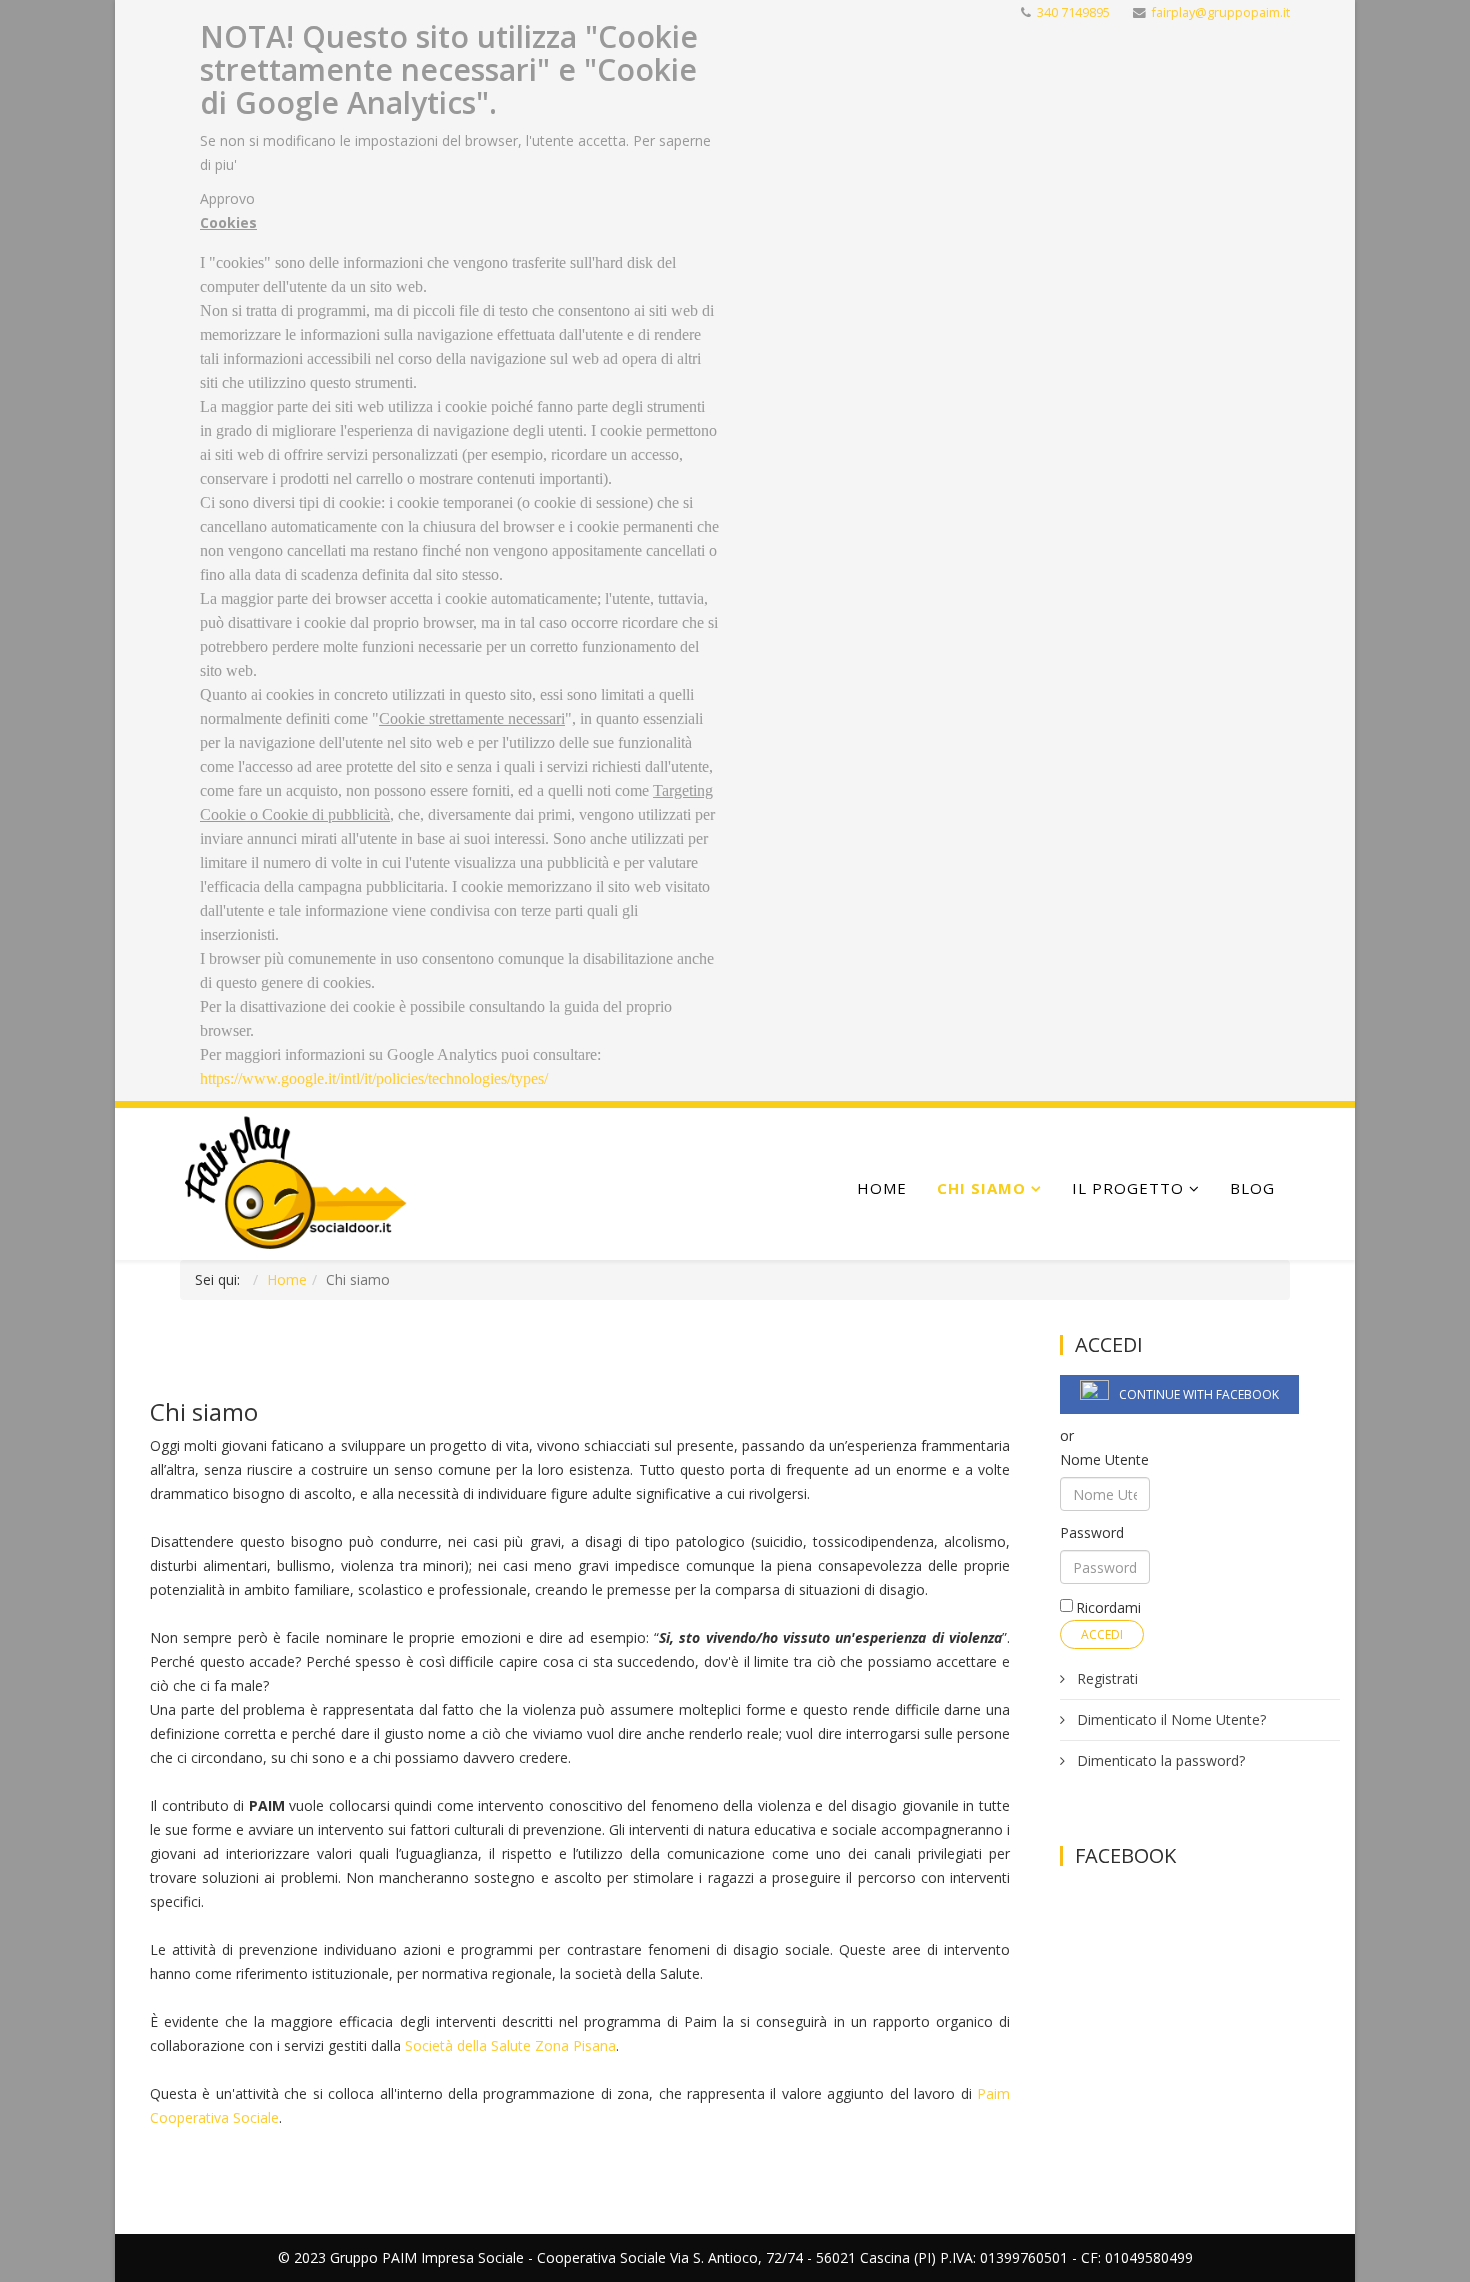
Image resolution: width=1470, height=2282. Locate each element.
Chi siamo (981, 1188)
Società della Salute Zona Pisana (510, 2045)
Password (1092, 1532)
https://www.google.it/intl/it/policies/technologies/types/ (374, 1078)
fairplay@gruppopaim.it (1221, 12)
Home (882, 1188)
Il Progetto (1128, 1188)
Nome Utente (1104, 1459)
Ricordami (1108, 1607)
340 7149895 (1073, 12)
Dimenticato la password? (1159, 1760)
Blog (1252, 1188)
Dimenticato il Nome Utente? (1169, 1719)
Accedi (1102, 1634)
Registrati (1105, 1678)
